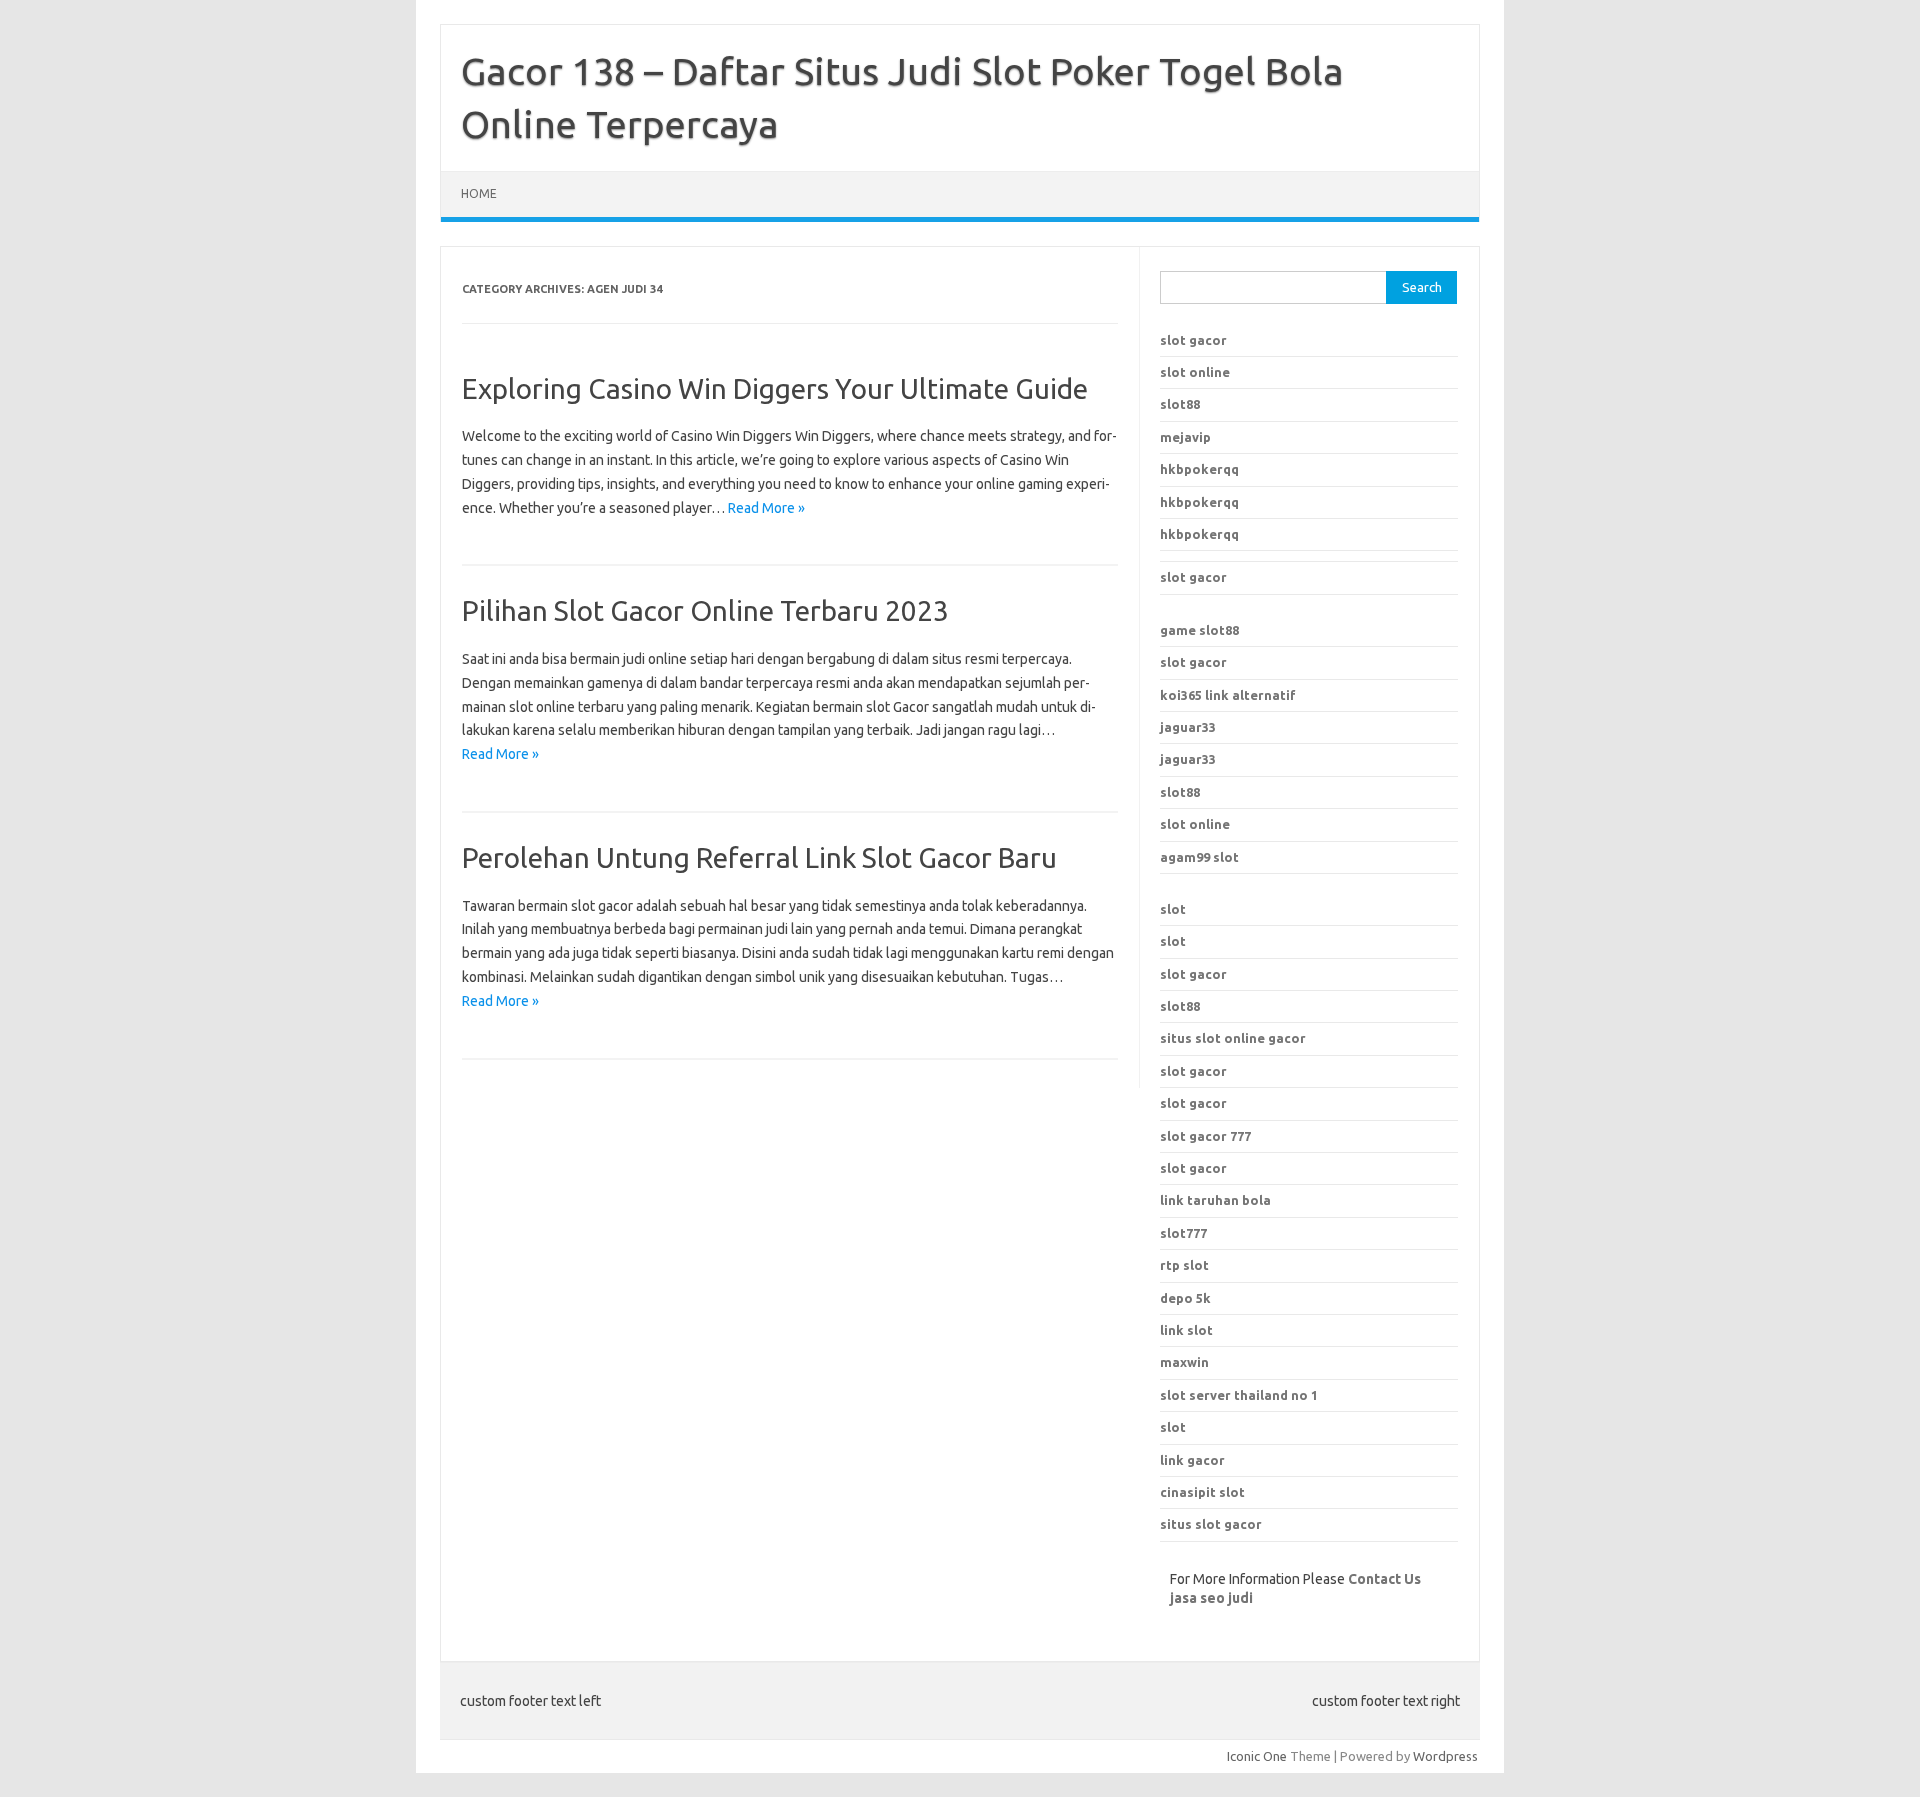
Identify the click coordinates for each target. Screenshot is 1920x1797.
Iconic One (1257, 1756)
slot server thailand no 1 (1239, 1395)
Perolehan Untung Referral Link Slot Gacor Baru (759, 857)
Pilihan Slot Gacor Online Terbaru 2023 (705, 610)
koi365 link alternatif (1228, 695)
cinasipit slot (1202, 1492)
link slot (1186, 1330)
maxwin (1184, 1362)
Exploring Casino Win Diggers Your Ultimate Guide (775, 388)
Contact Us (1384, 1579)
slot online (1195, 372)
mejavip (1185, 437)
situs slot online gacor (1233, 1038)
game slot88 (1199, 630)
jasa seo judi (1211, 1598)
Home (479, 193)
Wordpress (1445, 1756)
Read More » (766, 508)
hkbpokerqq (1199, 469)
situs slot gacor (1211, 1524)
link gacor (1192, 1460)
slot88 (1180, 404)
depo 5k (1185, 1298)
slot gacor (1193, 340)
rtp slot (1184, 1265)
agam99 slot (1199, 857)
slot (1173, 909)
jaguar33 (1188, 727)
